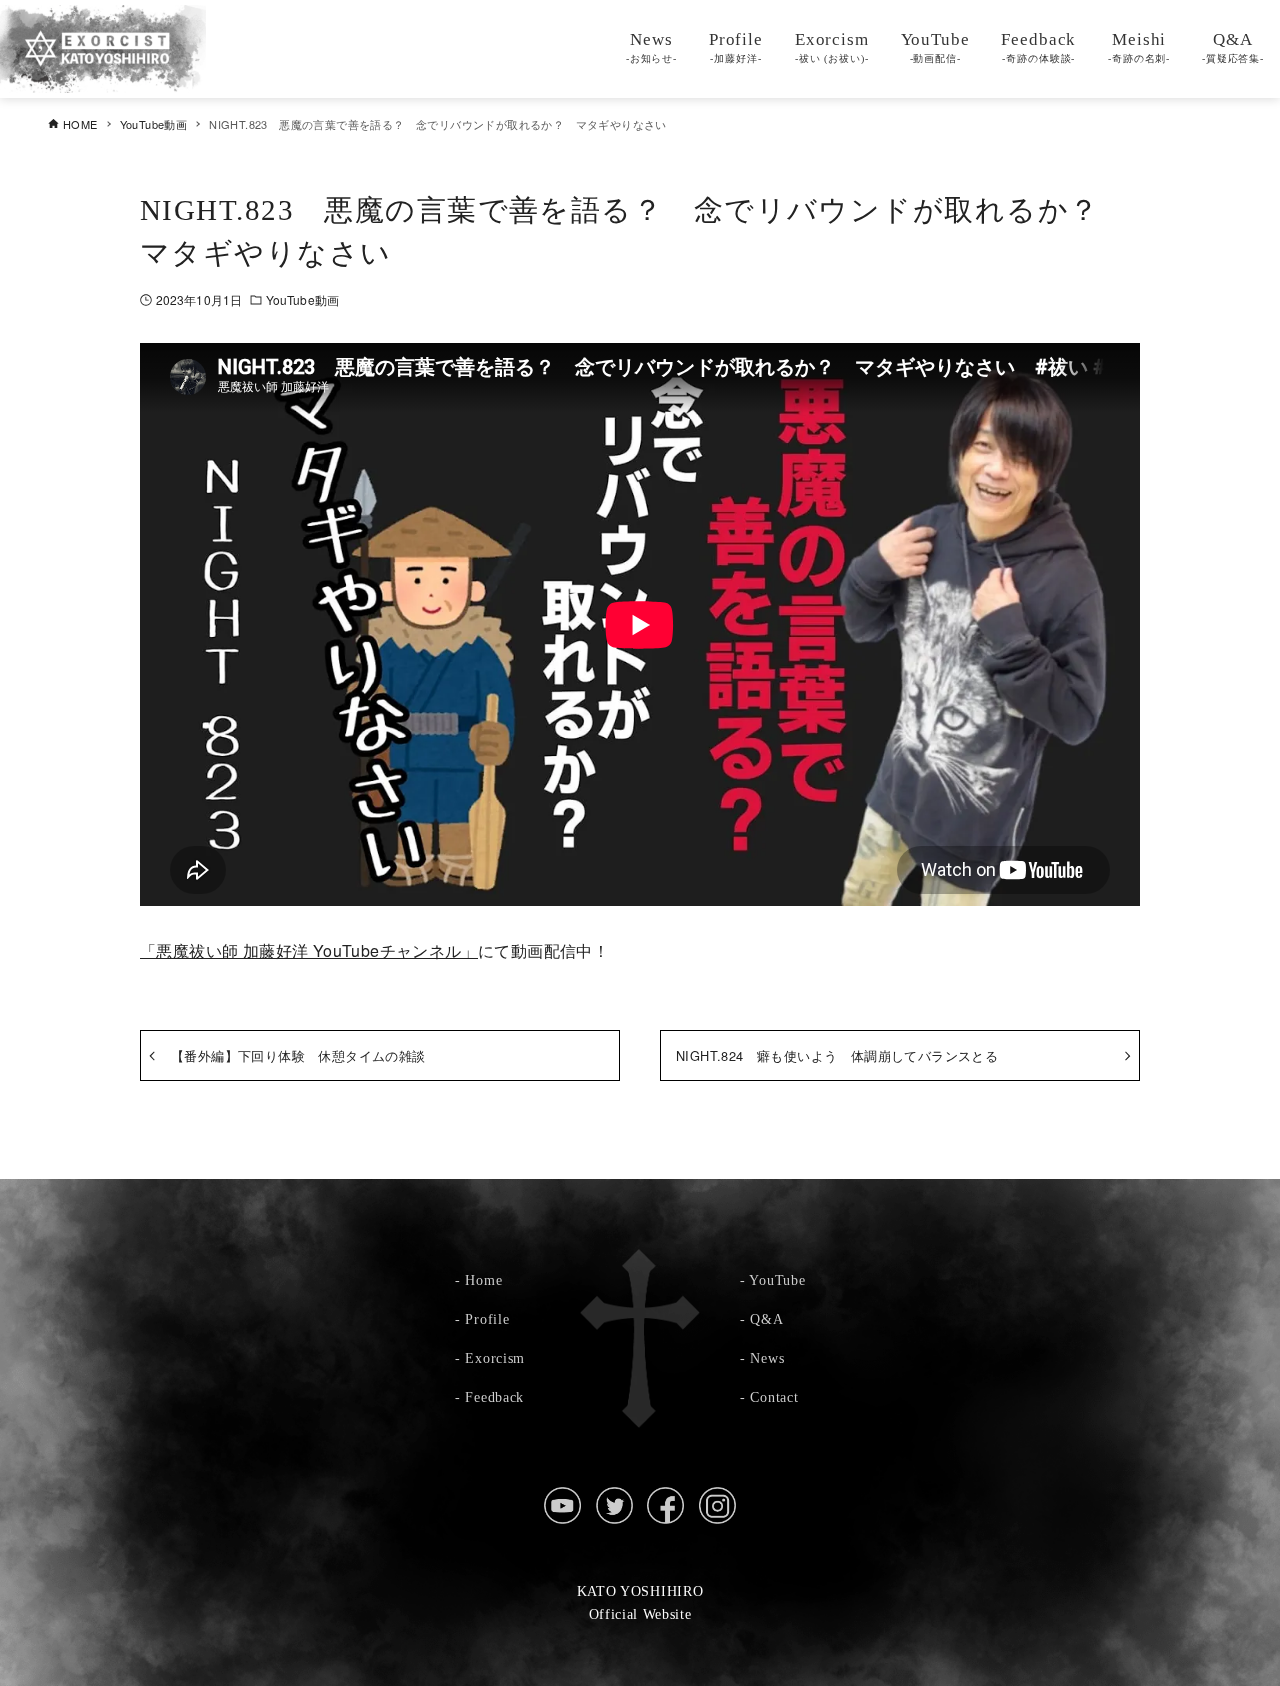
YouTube (777, 1280)
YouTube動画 (302, 299)
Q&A (766, 1319)
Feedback (494, 1397)
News (767, 1358)
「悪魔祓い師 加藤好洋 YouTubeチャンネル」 (309, 950)
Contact (774, 1397)
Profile (487, 1319)
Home (483, 1280)
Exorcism (495, 1358)
